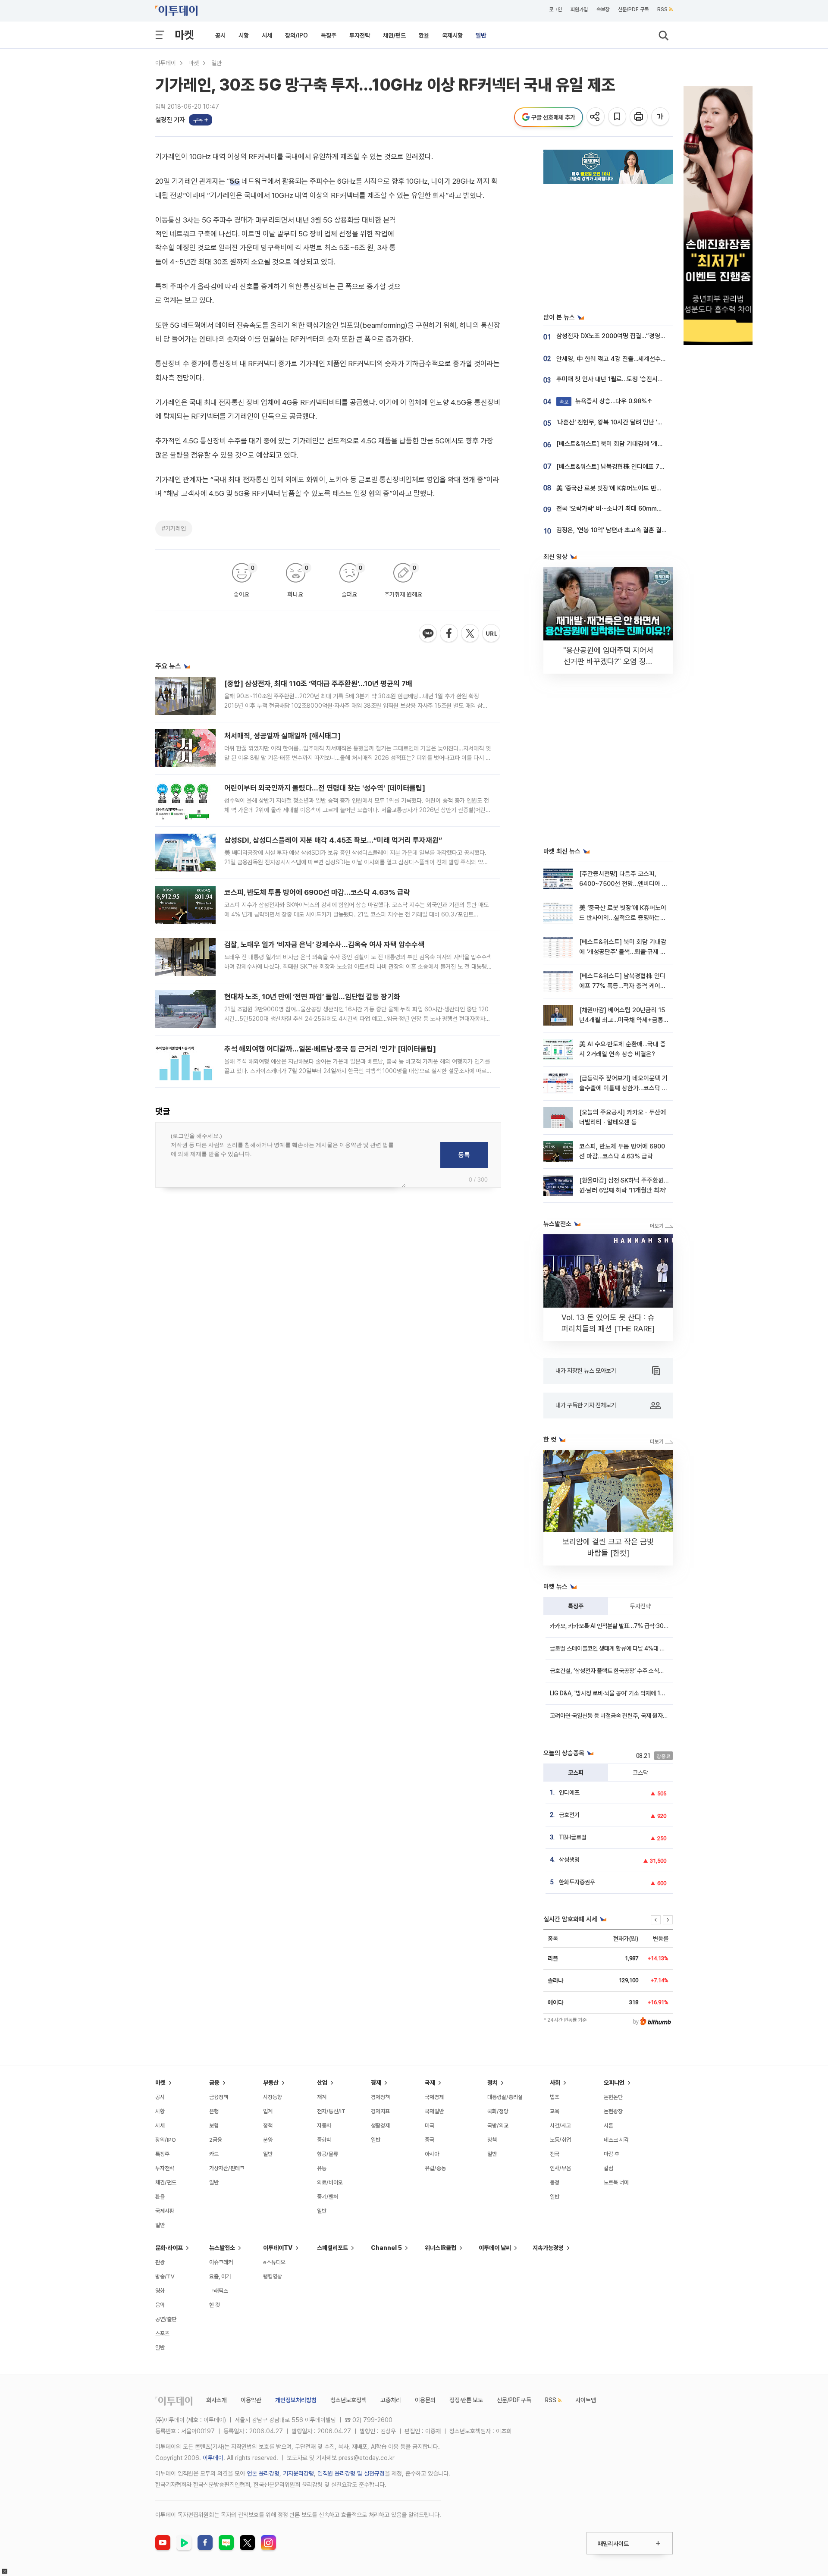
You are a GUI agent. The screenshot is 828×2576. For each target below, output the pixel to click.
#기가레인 (174, 528)
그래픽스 (219, 2291)
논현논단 (613, 2097)
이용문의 (425, 2400)
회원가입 (579, 9)
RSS (662, 9)
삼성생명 (569, 1860)
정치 (492, 2083)
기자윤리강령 (298, 2473)
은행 (214, 2111)
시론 (608, 2126)
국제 (430, 2083)
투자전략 (360, 35)
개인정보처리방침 (296, 2400)
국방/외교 (498, 2126)
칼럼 (608, 2168)
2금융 (216, 2140)
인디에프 (569, 1792)
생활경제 (380, 2126)
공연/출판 (166, 2319)
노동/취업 (560, 2140)
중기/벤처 (328, 2197)
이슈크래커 (221, 2262)
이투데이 (166, 63)
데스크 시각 (616, 2140)
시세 (267, 35)
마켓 (184, 35)
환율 (424, 35)
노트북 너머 (616, 2182)
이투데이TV (278, 2248)
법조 (555, 2097)
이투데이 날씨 (495, 2248)
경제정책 (380, 2097)
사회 (555, 2083)
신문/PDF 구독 (633, 9)
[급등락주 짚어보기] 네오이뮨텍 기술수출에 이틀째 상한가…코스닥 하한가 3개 (623, 1088)
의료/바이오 (330, 2182)
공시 (220, 35)
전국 (555, 2154)
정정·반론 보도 (466, 2400)
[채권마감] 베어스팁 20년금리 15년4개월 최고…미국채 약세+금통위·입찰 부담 (622, 1020)
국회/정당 (498, 2111)
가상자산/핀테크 (227, 2168)
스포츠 (162, 2333)
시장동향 (273, 2097)
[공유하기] (596, 117)
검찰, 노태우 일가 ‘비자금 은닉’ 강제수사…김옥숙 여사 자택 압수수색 (324, 944)
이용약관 (251, 2400)
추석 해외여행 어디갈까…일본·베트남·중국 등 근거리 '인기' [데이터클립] (330, 1049)
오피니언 (614, 2083)
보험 (214, 2126)
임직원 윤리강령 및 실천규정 (351, 2473)
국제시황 (452, 35)
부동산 (271, 2083)
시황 (244, 35)
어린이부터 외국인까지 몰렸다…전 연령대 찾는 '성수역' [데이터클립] (325, 788)
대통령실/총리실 (505, 2097)
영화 (160, 2291)
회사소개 (216, 2400)
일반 (481, 35)
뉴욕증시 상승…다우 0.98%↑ (606, 401)
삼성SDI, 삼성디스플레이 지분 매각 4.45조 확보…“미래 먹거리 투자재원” (333, 840)
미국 (430, 2126)
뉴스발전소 (222, 2248)
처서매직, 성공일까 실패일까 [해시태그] (282, 736)
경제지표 (380, 2111)
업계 (268, 2111)
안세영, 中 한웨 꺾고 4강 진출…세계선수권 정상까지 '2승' (630, 359)
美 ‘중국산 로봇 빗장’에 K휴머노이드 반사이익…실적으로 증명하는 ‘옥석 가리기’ (657, 488)
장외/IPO (296, 35)
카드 (214, 2154)
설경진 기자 (170, 120)
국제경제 (434, 2097)
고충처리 (391, 2400)
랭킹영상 (273, 2276)
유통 (322, 2168)
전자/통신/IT (331, 2111)
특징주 (329, 35)
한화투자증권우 (577, 1882)
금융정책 (219, 2097)
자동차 (324, 2126)
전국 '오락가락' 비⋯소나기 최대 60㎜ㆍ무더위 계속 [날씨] (633, 508)
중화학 (324, 2140)
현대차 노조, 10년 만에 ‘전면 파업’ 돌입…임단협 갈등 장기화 (312, 997)
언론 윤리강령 (263, 2473)
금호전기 (569, 1815)
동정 (555, 2182)
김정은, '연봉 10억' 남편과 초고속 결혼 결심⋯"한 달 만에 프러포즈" (642, 530)
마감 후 (612, 2154)
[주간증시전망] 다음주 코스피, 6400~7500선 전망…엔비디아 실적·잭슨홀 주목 (623, 884)
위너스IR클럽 (441, 2248)
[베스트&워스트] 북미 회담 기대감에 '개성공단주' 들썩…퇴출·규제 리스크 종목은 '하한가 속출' (623, 952)
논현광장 (613, 2111)
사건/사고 (560, 2126)
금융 (214, 2083)
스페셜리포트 (332, 2248)
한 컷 (215, 2305)
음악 (160, 2305)
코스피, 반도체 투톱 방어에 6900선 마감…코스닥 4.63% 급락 (317, 892)
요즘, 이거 (220, 2276)
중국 (430, 2140)
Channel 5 (386, 2248)
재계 (322, 2097)
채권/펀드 (394, 35)
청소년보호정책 (348, 2400)
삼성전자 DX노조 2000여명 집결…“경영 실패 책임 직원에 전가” (638, 336)
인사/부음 (560, 2168)
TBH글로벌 (573, 1837)
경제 (376, 2083)
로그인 (555, 9)
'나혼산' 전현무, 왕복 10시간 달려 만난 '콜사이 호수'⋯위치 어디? (639, 422)
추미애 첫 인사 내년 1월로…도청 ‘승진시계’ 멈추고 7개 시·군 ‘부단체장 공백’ (652, 379)
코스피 (576, 1773)
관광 (160, 2262)
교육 (555, 2111)
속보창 (603, 9)
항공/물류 (328, 2154)
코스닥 (640, 1773)
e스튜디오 (274, 2262)
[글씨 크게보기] (661, 117)
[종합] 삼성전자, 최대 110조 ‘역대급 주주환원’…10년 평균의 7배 (318, 684)
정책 (268, 2126)
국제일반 (434, 2111)
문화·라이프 (169, 2248)
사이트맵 (586, 2400)
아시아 (432, 2154)
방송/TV (165, 2276)
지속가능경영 (548, 2248)
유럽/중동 (435, 2168)
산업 (322, 2083)
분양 (268, 2140)
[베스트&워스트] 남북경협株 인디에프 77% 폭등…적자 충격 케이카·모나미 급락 (658, 467)
